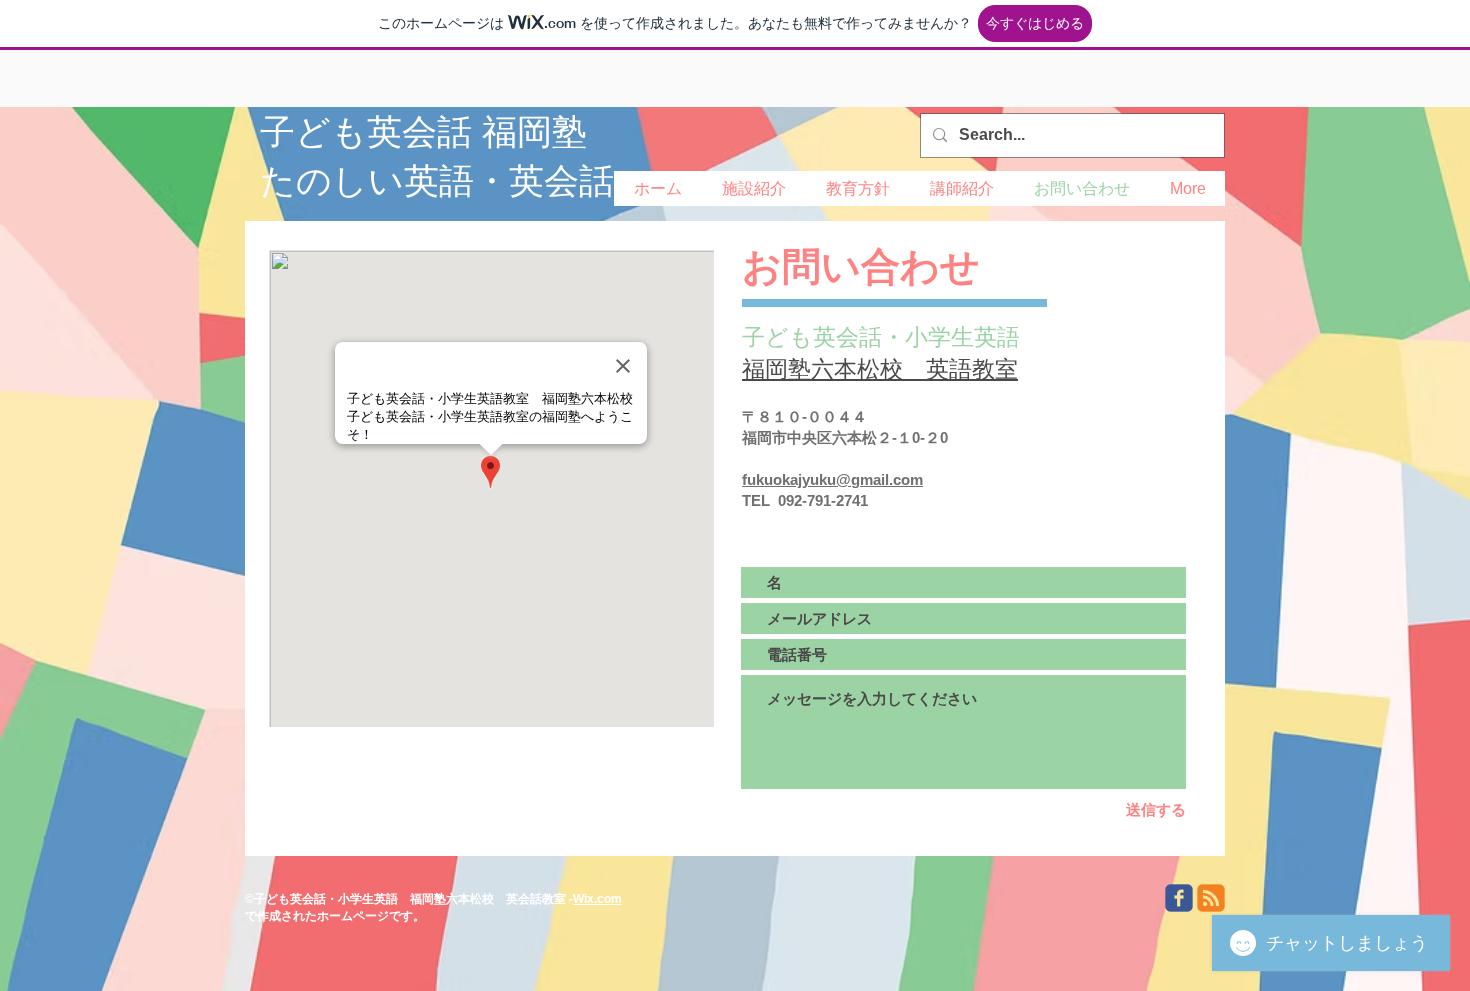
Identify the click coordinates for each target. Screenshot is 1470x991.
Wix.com (597, 899)
